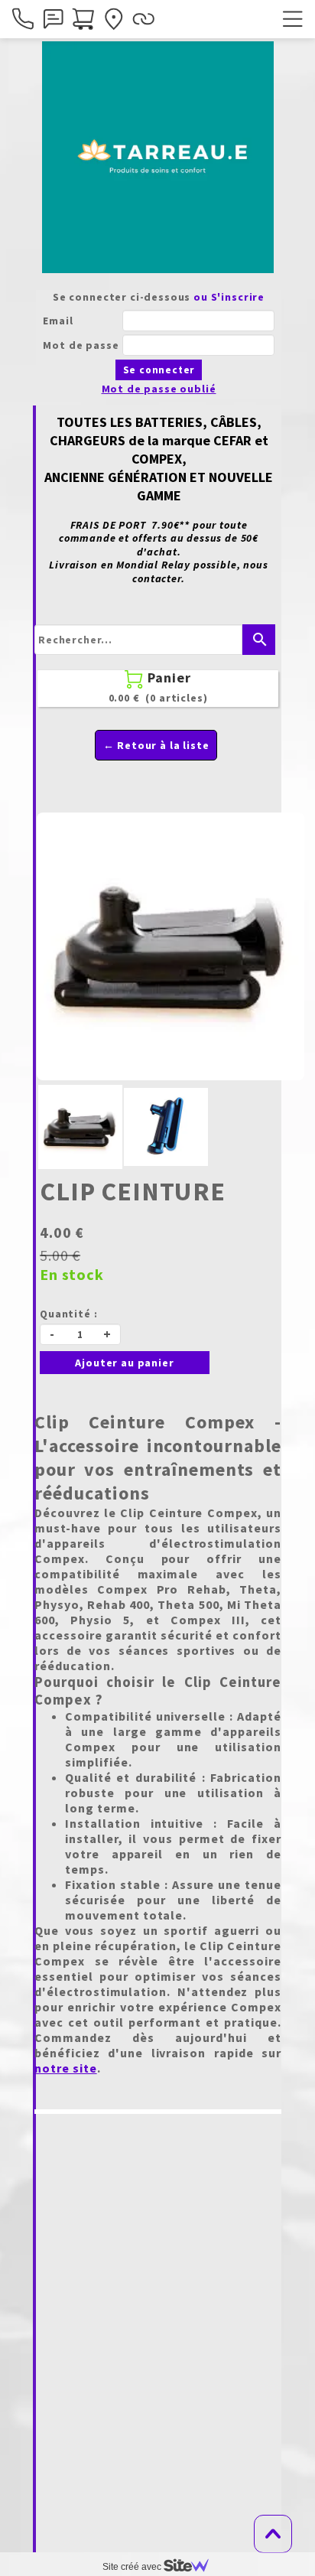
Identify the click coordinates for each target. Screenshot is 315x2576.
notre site (66, 2068)
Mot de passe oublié (159, 389)
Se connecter (159, 370)
